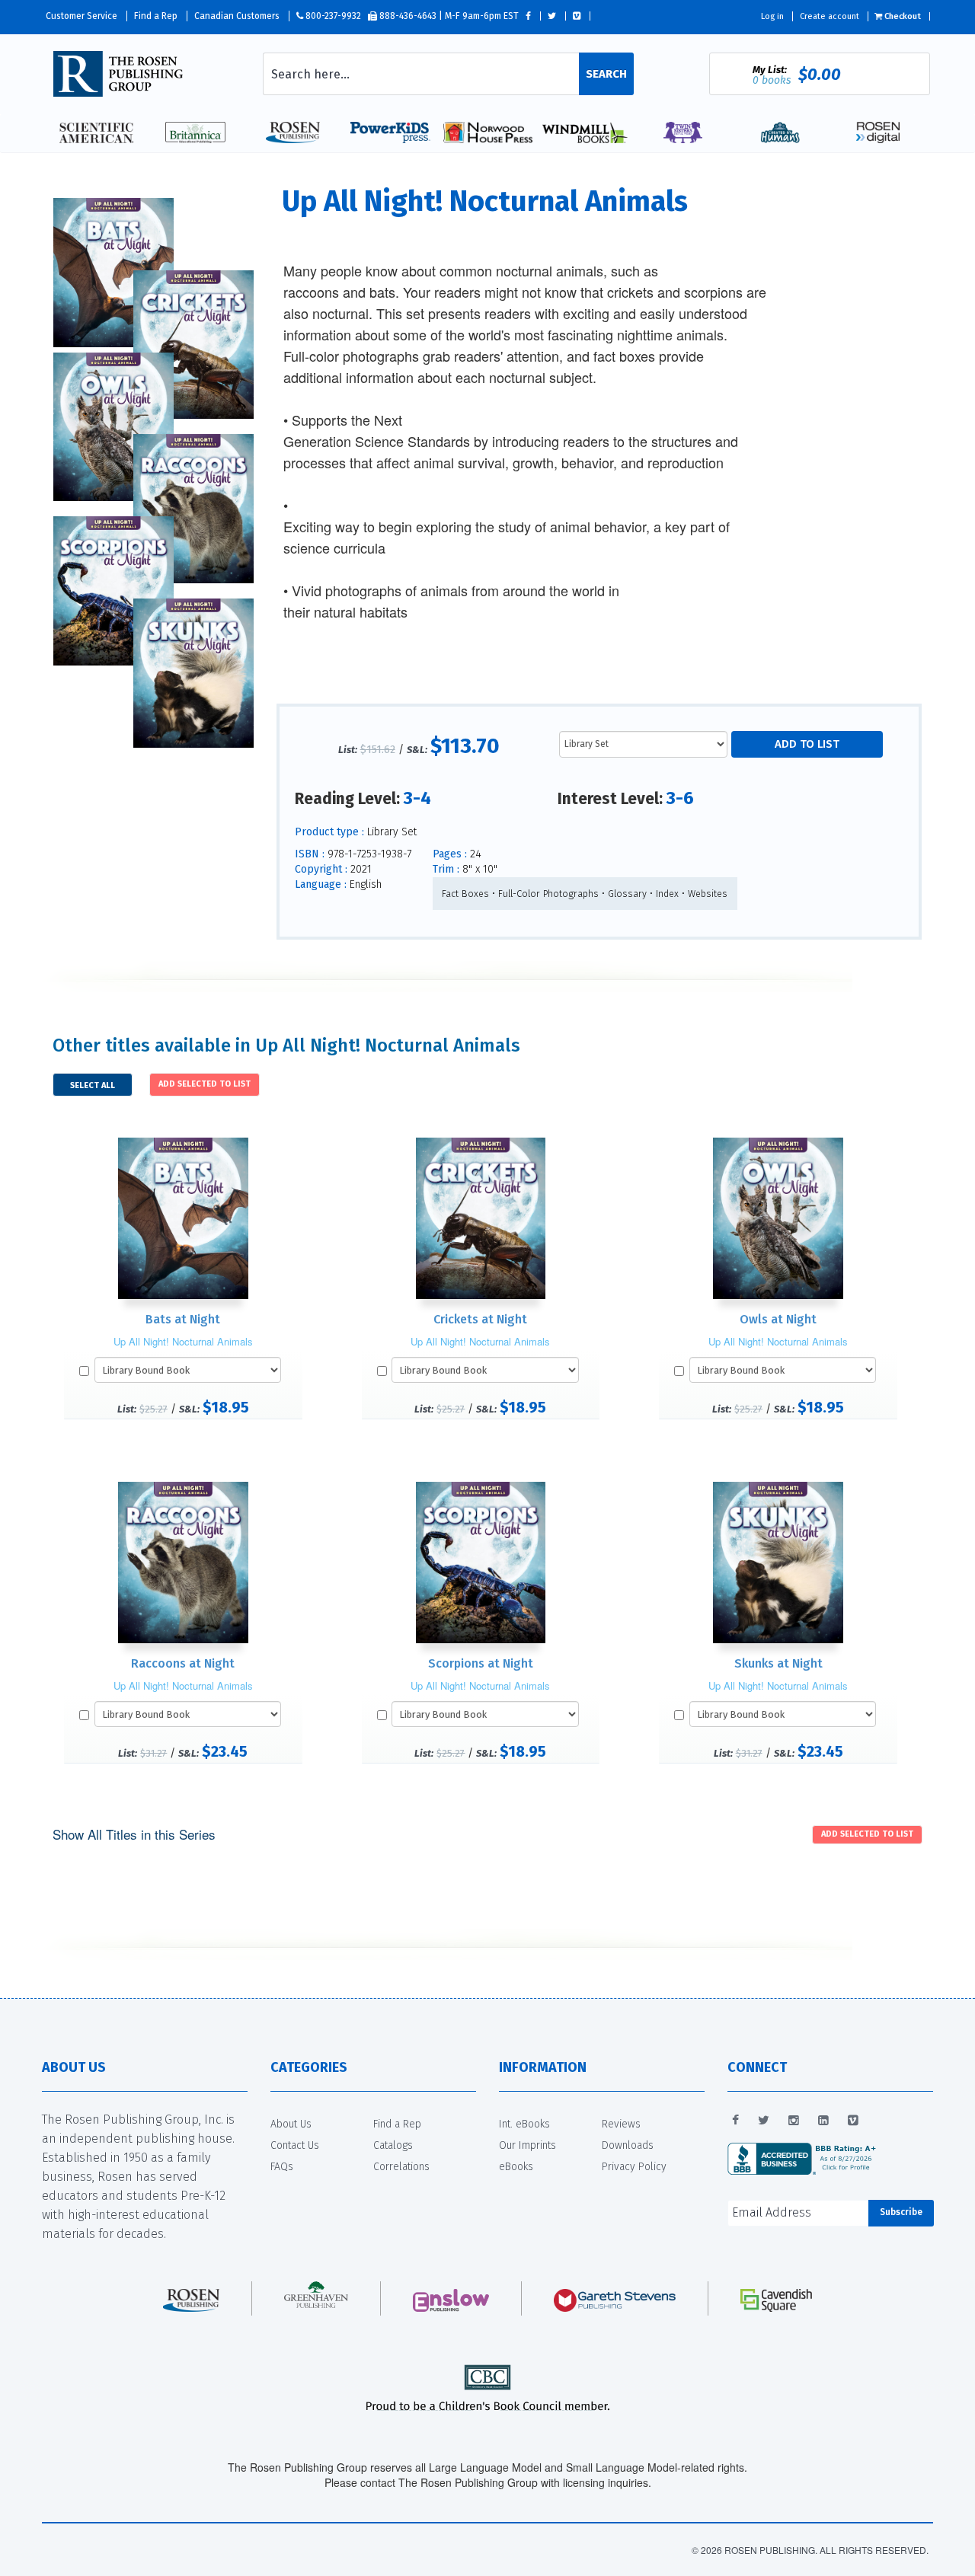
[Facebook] (735, 2121)
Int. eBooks (524, 2124)
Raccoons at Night (183, 1663)
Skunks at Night (778, 1663)
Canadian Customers (237, 16)
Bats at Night (183, 1319)
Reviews (621, 2124)
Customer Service (82, 16)
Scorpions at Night (481, 1663)
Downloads (628, 2145)
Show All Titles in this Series (134, 1834)
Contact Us (295, 2145)
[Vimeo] (853, 2121)
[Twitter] (764, 2121)
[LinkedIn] (823, 2121)
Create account (830, 16)
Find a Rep (156, 16)
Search (606, 74)
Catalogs (393, 2145)
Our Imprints (527, 2145)
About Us (291, 2124)
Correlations (401, 2167)
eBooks (516, 2167)
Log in (772, 16)
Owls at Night (778, 1319)
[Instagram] (794, 2121)
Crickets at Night (480, 1319)
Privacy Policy (634, 2167)
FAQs (282, 2167)
